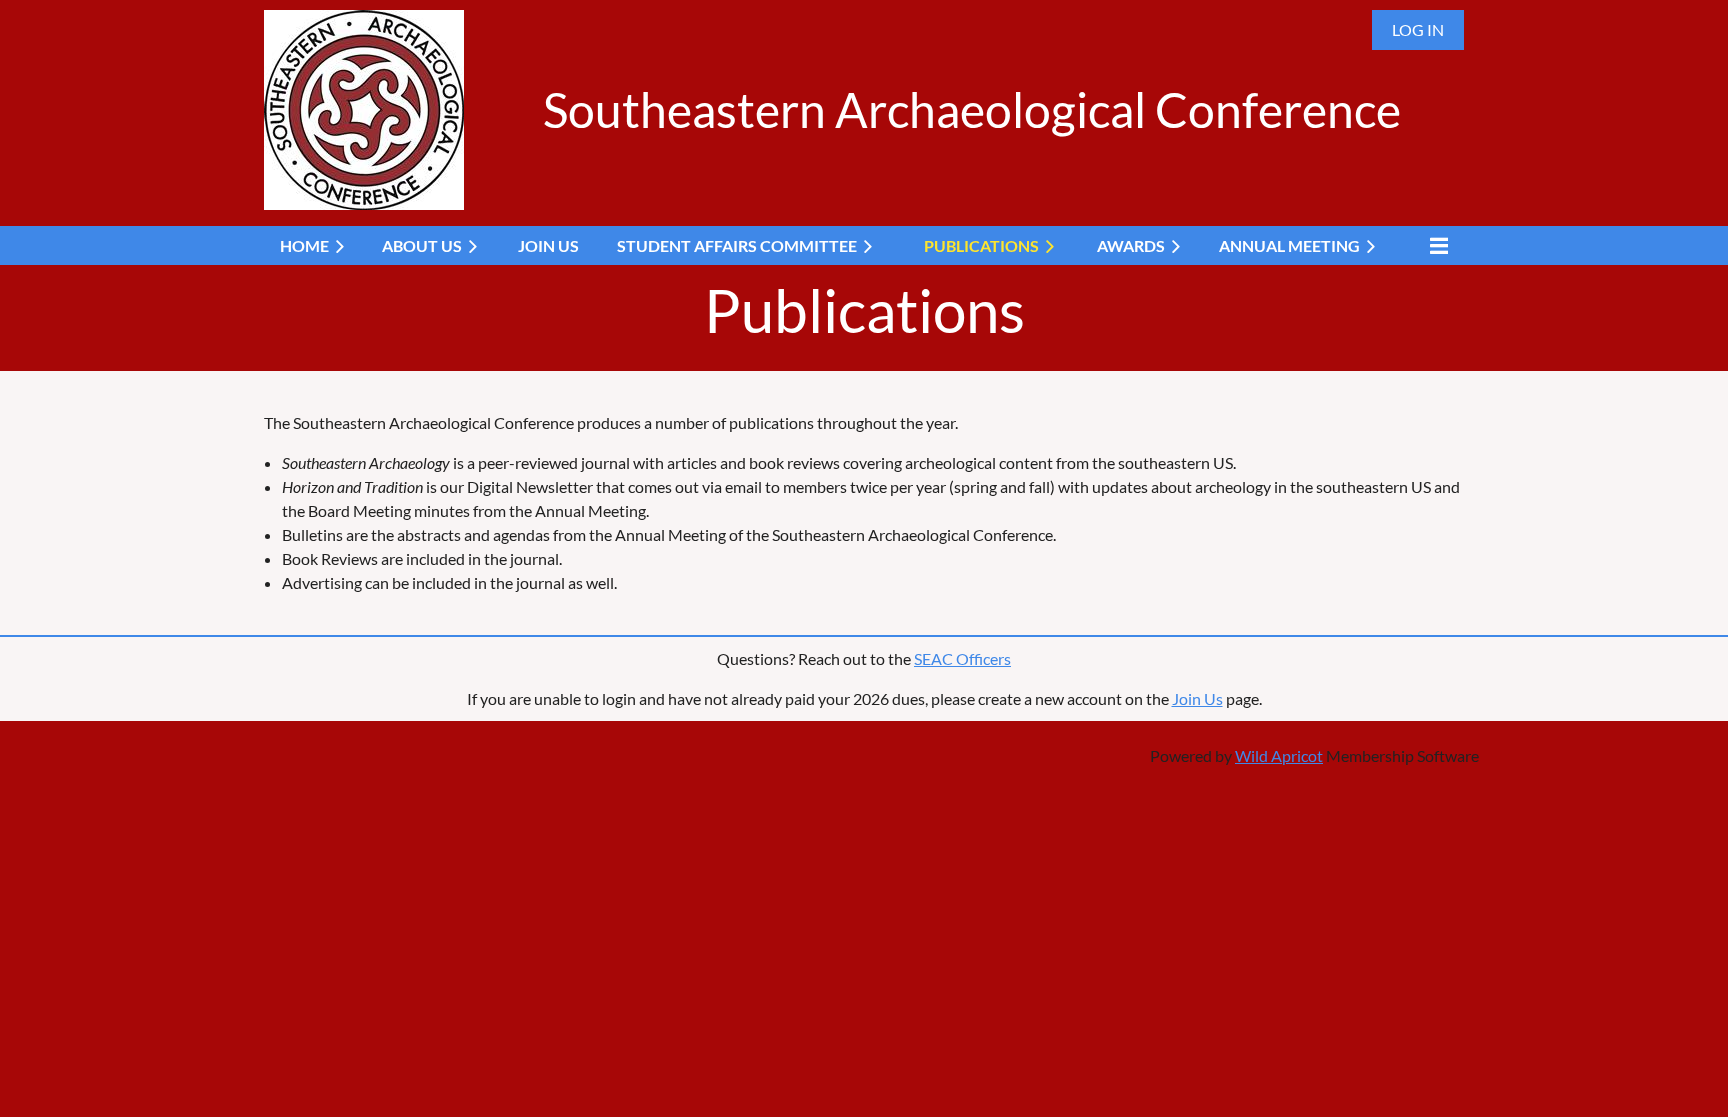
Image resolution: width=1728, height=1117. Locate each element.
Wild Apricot (1279, 755)
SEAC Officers (962, 658)
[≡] (1434, 245)
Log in (1418, 29)
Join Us (1197, 698)
